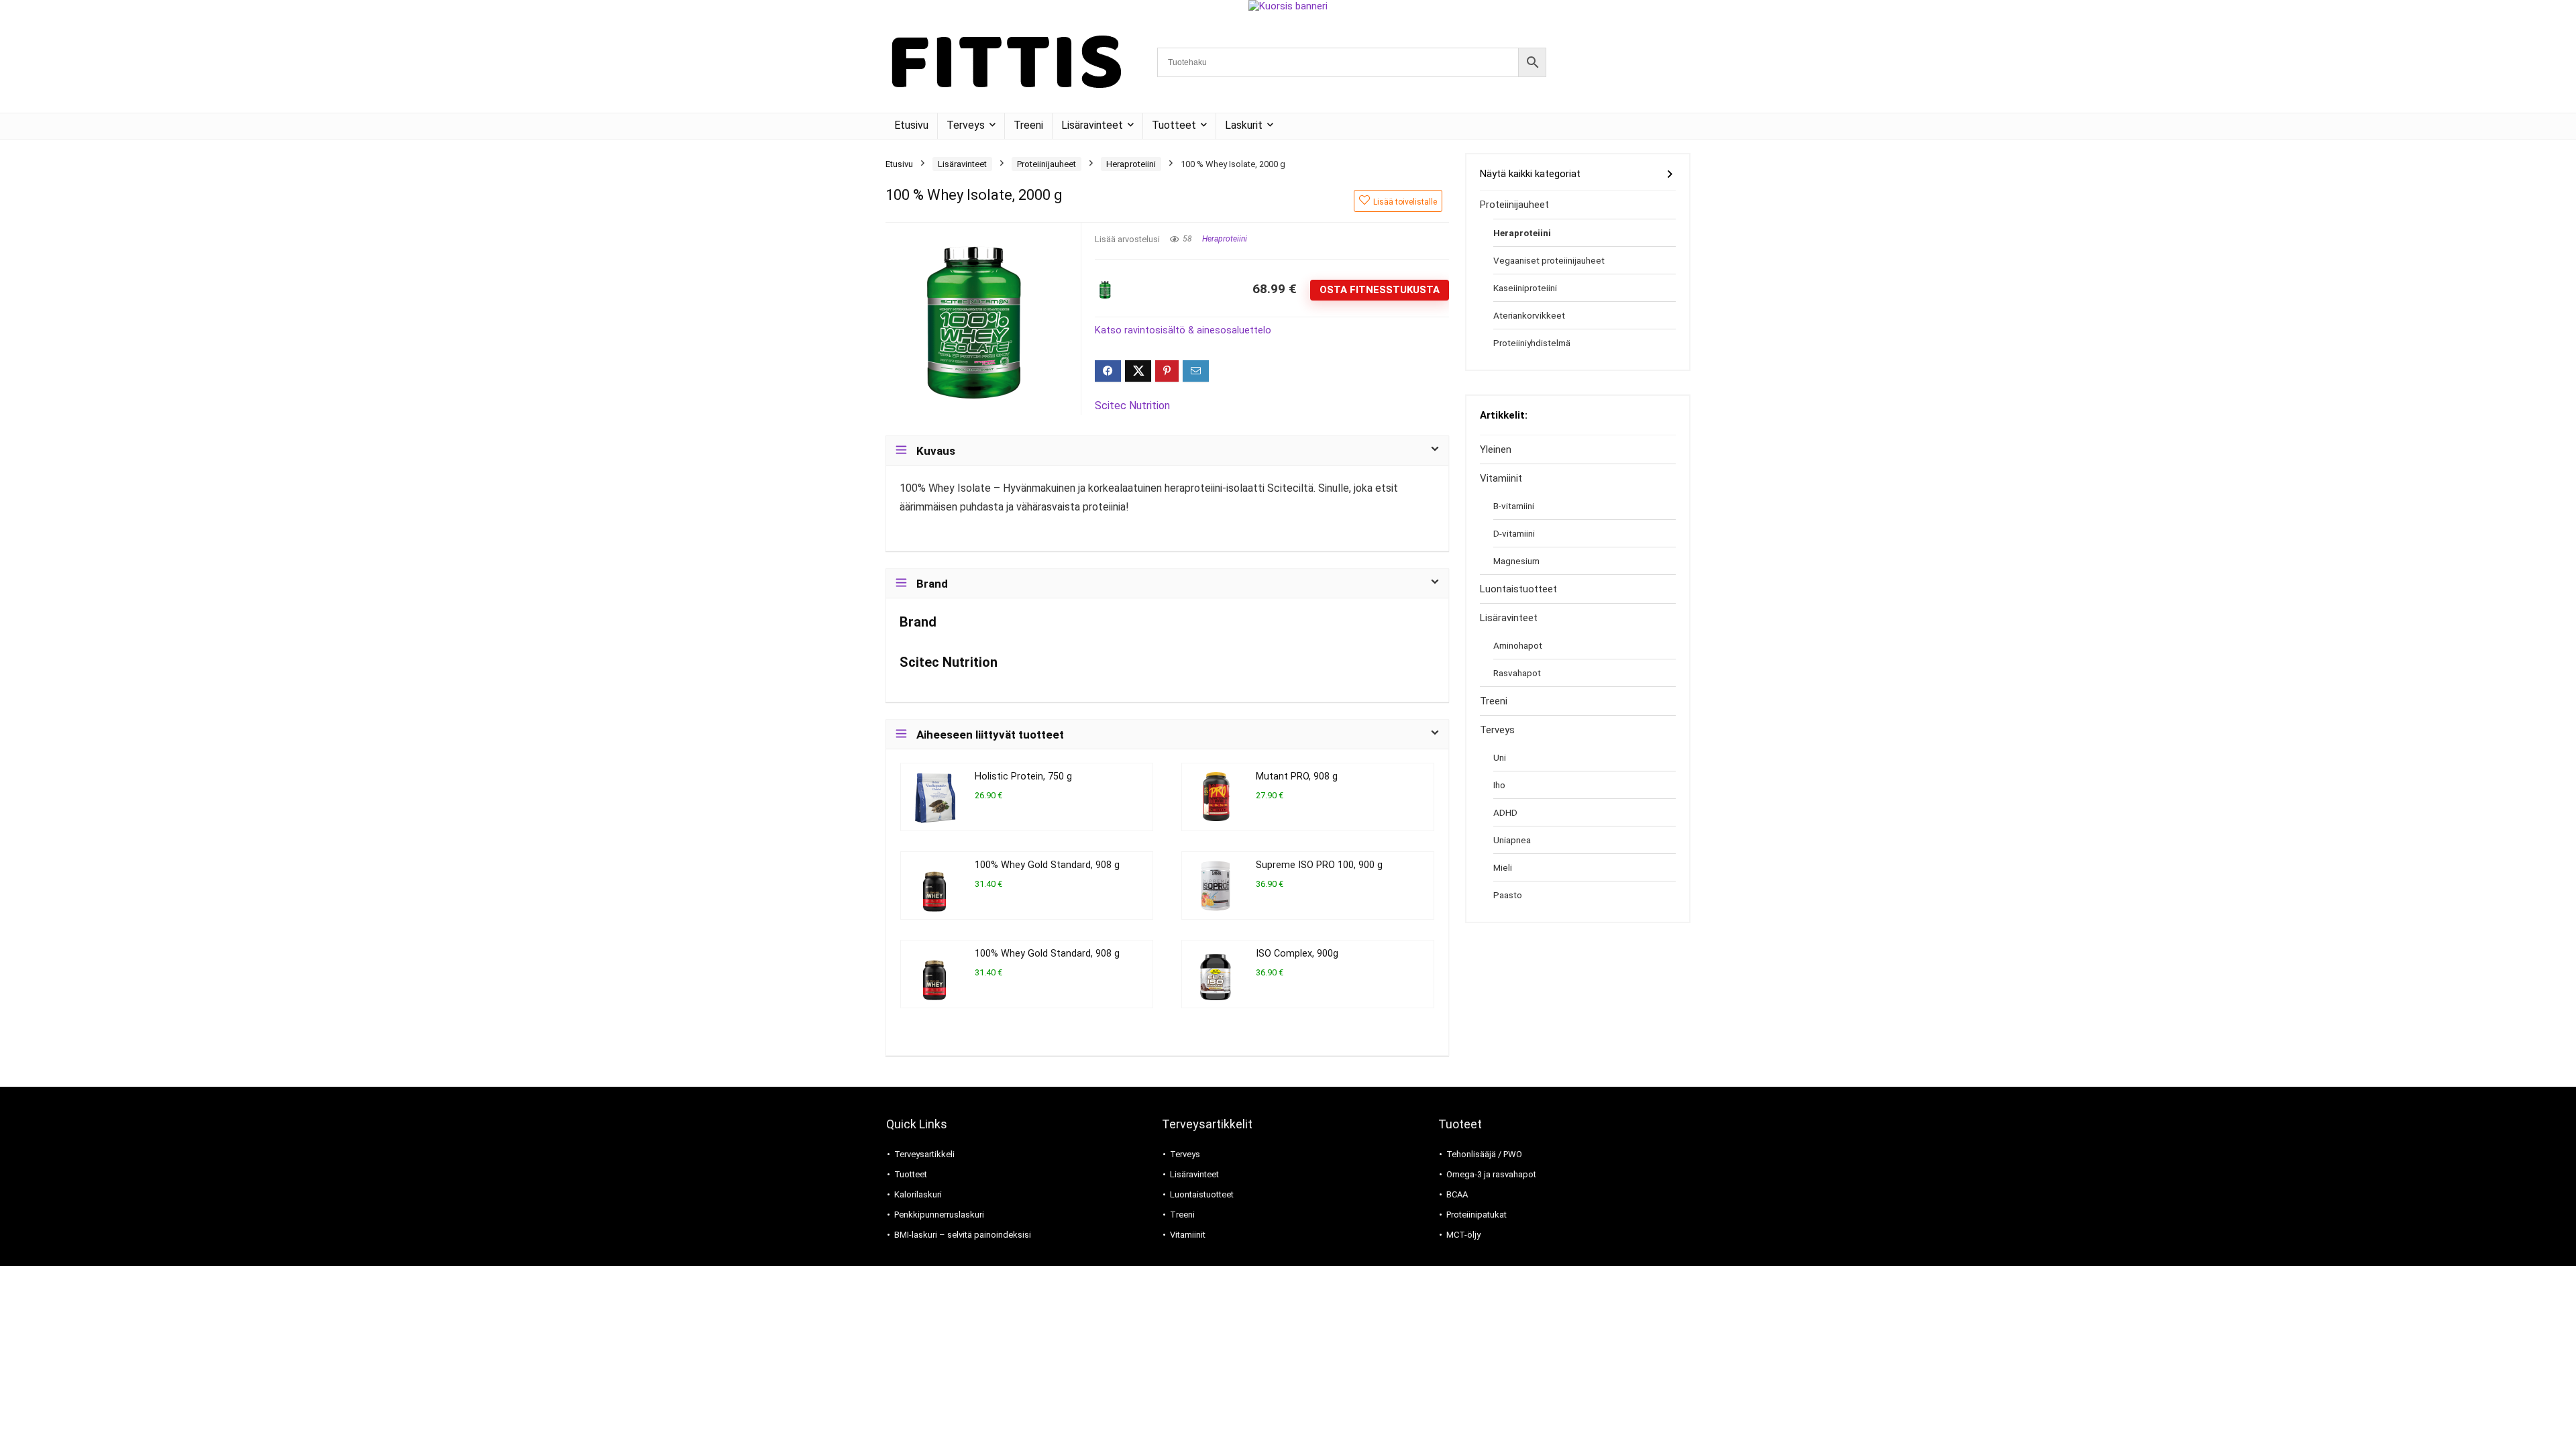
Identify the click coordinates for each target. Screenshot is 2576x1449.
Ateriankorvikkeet (1529, 315)
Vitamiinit (1501, 478)
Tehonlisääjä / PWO (1484, 1154)
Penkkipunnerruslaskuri (939, 1215)
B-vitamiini (1514, 506)
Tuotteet (1174, 125)
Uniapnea (1512, 840)
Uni (1500, 757)
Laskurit (1244, 125)
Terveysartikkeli (924, 1154)
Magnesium (1516, 561)
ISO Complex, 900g (1297, 954)
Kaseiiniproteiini (1525, 288)
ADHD (1505, 812)
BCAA (1457, 1194)
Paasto (1508, 895)
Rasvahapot (1517, 673)
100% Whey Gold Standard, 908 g (1047, 865)
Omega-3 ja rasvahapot (1491, 1174)
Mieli (1503, 867)
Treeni (1028, 125)
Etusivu (911, 125)
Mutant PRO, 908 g (1297, 776)
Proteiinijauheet (1046, 164)
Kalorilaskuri (918, 1194)
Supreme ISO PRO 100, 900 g (1319, 865)
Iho (1499, 785)
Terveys (966, 125)
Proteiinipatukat (1477, 1215)
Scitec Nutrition (1132, 406)
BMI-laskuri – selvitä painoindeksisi (963, 1235)
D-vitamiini (1514, 533)
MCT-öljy (1463, 1235)
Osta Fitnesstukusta (1380, 290)
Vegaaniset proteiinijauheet (1549, 260)
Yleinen (1496, 449)
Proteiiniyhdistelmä (1532, 343)
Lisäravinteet (1092, 125)
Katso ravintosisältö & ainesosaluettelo (1183, 330)
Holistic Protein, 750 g (1023, 776)
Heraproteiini (1131, 164)
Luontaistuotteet (1518, 589)
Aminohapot (1518, 645)
